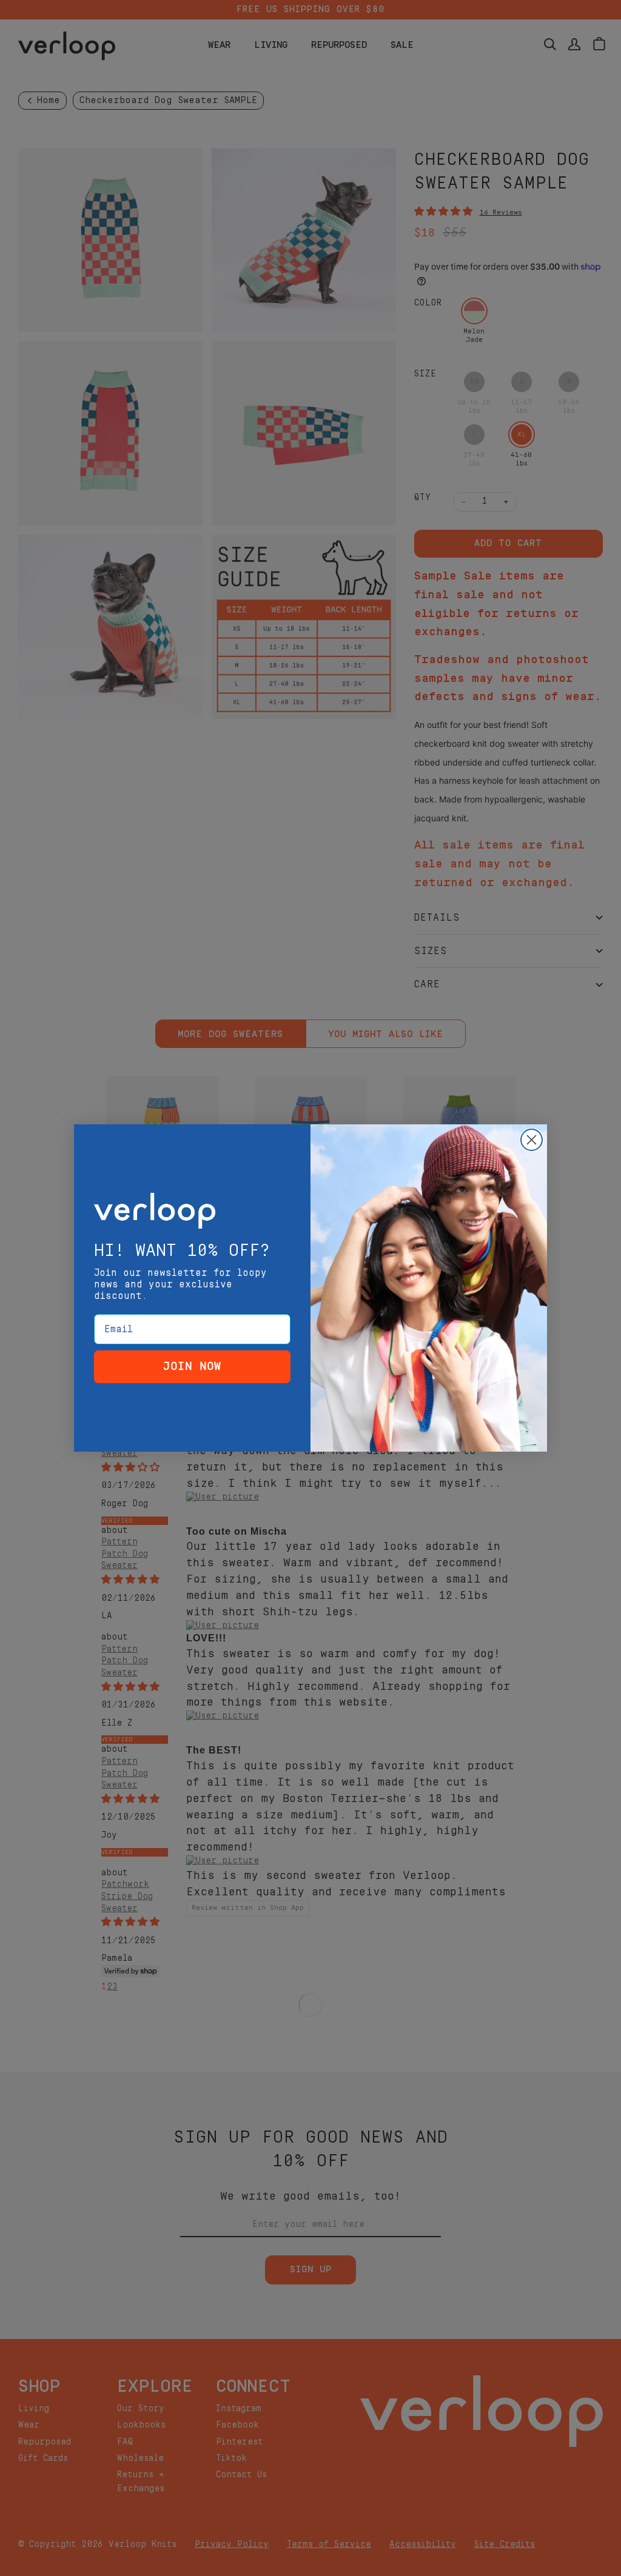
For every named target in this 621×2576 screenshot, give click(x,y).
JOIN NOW (192, 1366)
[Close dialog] (532, 1140)
